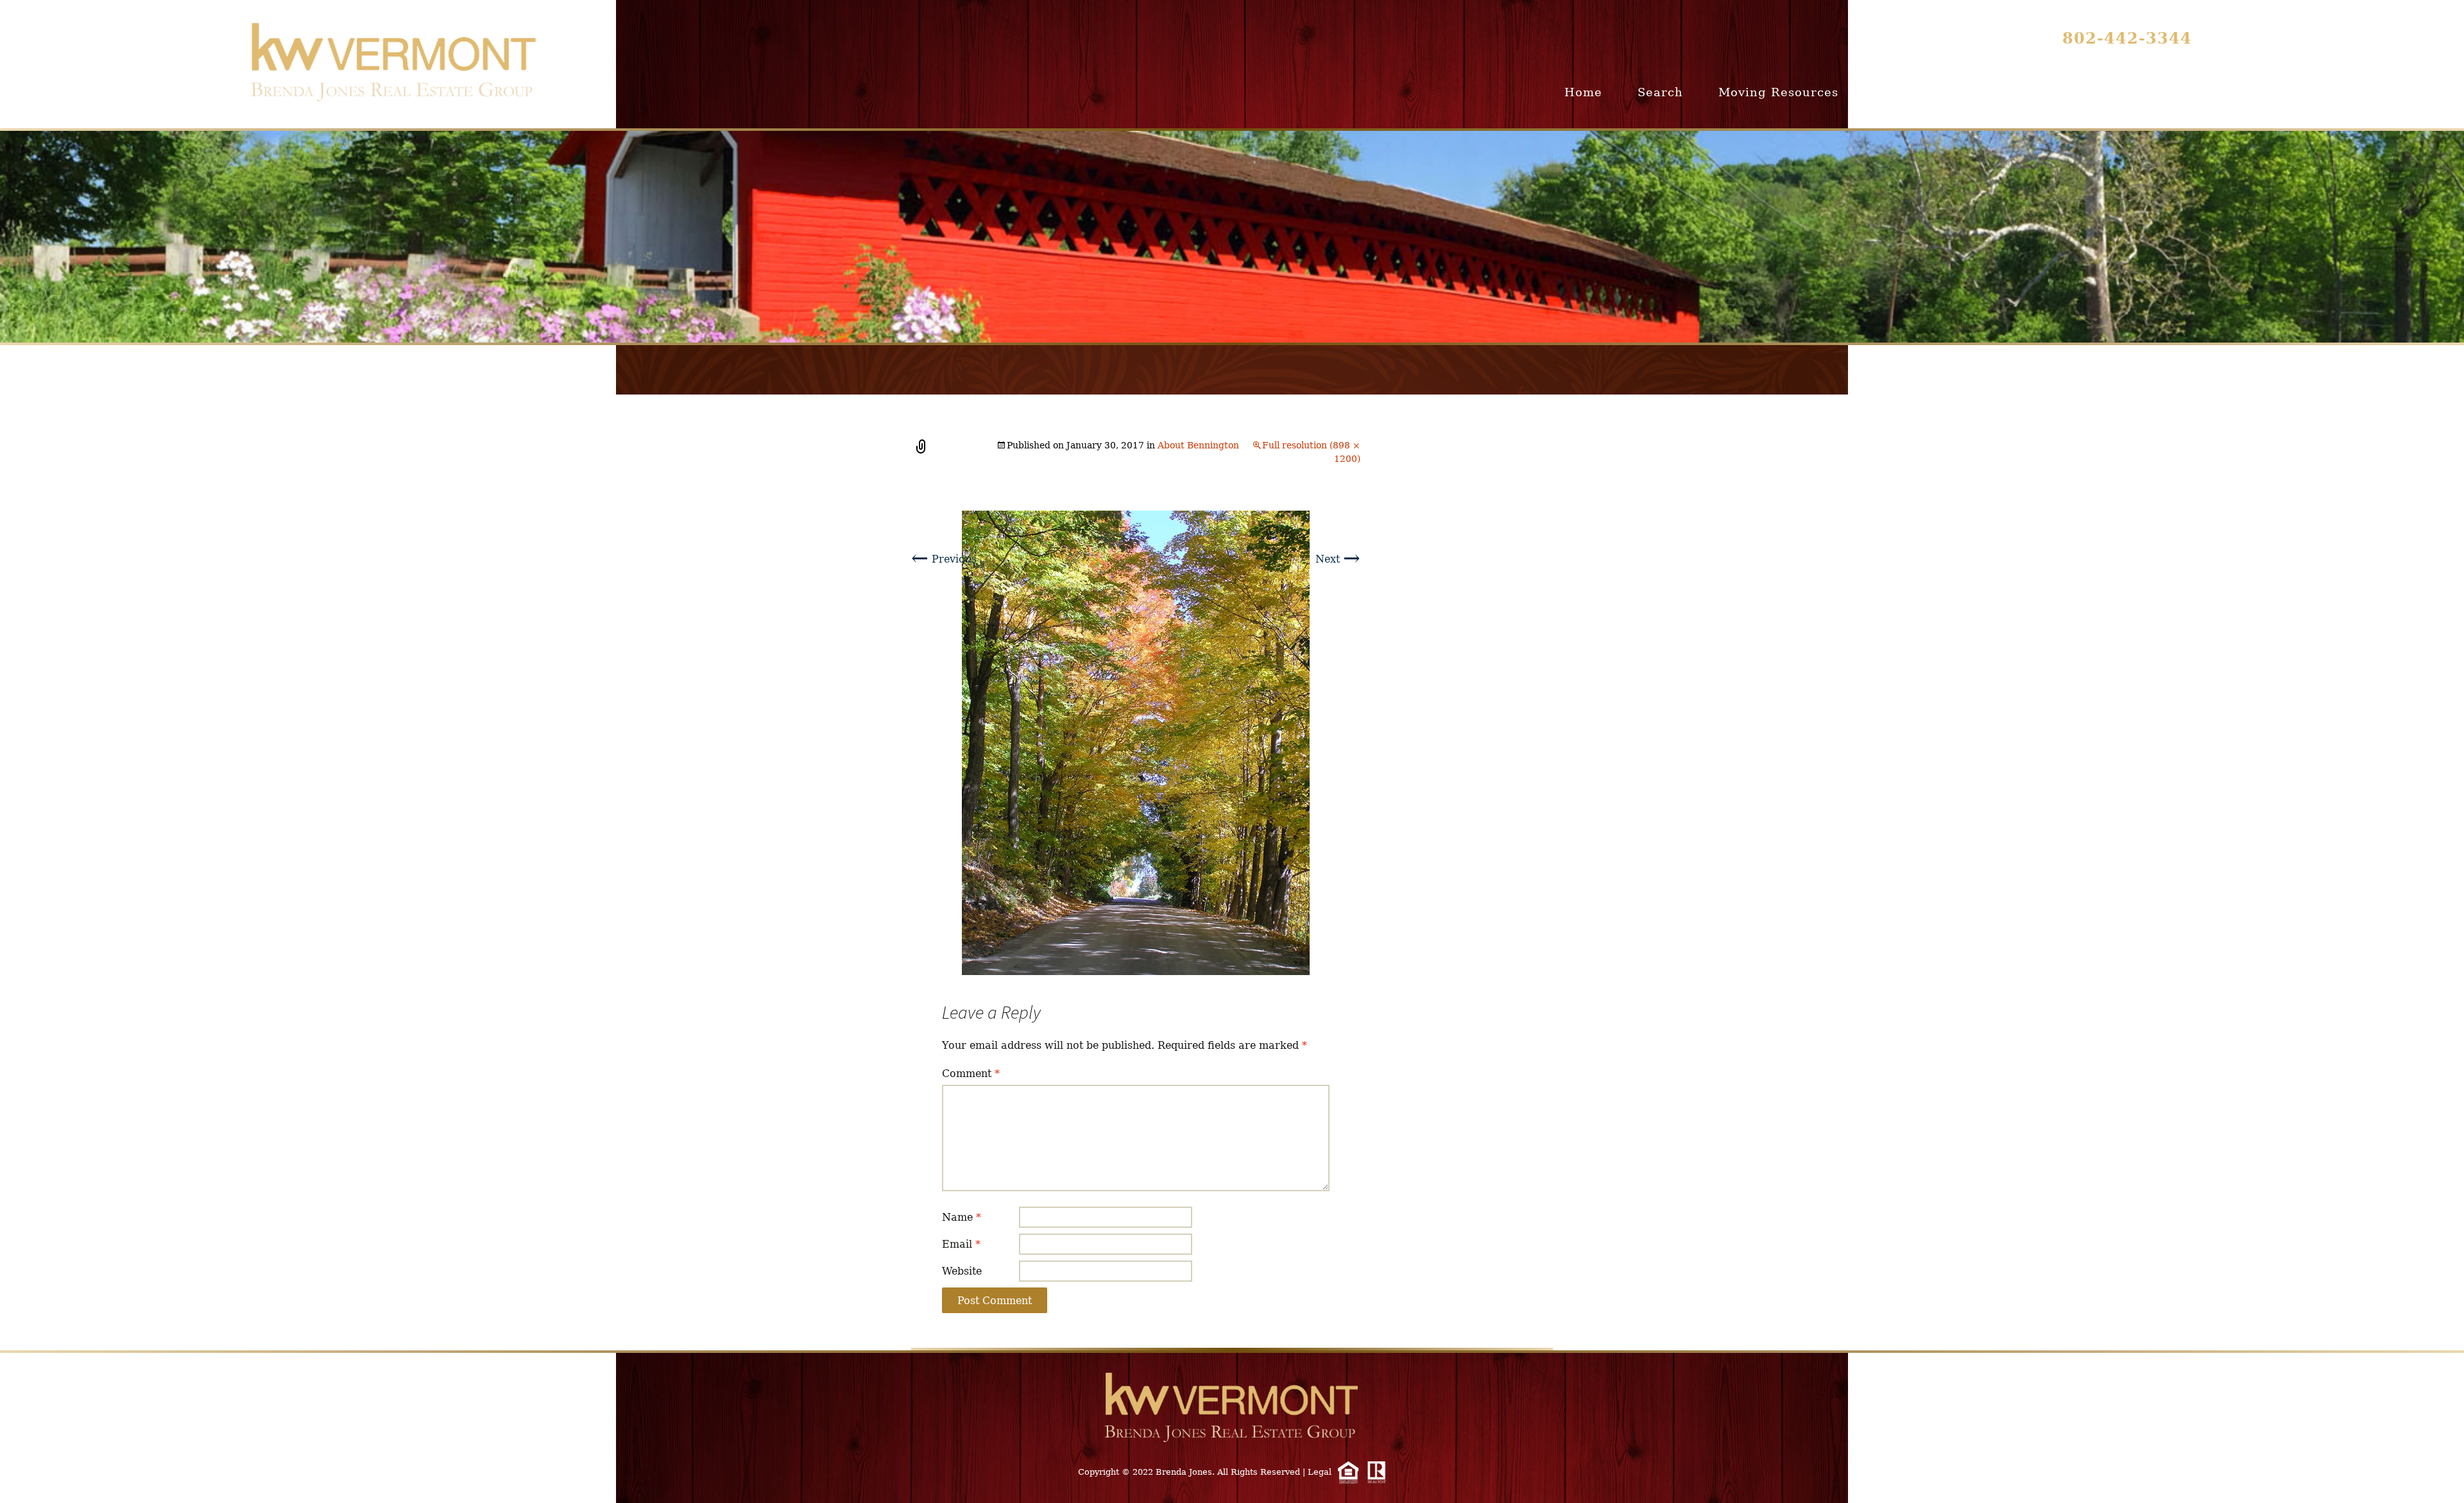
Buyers (1896, 92)
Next (1338, 559)
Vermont (2062, 92)
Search (1660, 92)
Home (1583, 92)
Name (962, 1217)
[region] (1232, 237)
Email (961, 1244)
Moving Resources (1778, 92)
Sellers (1977, 92)
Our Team (2157, 92)
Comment (971, 1074)
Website (962, 1271)
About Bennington (1198, 445)
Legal (1320, 1472)
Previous (944, 559)
